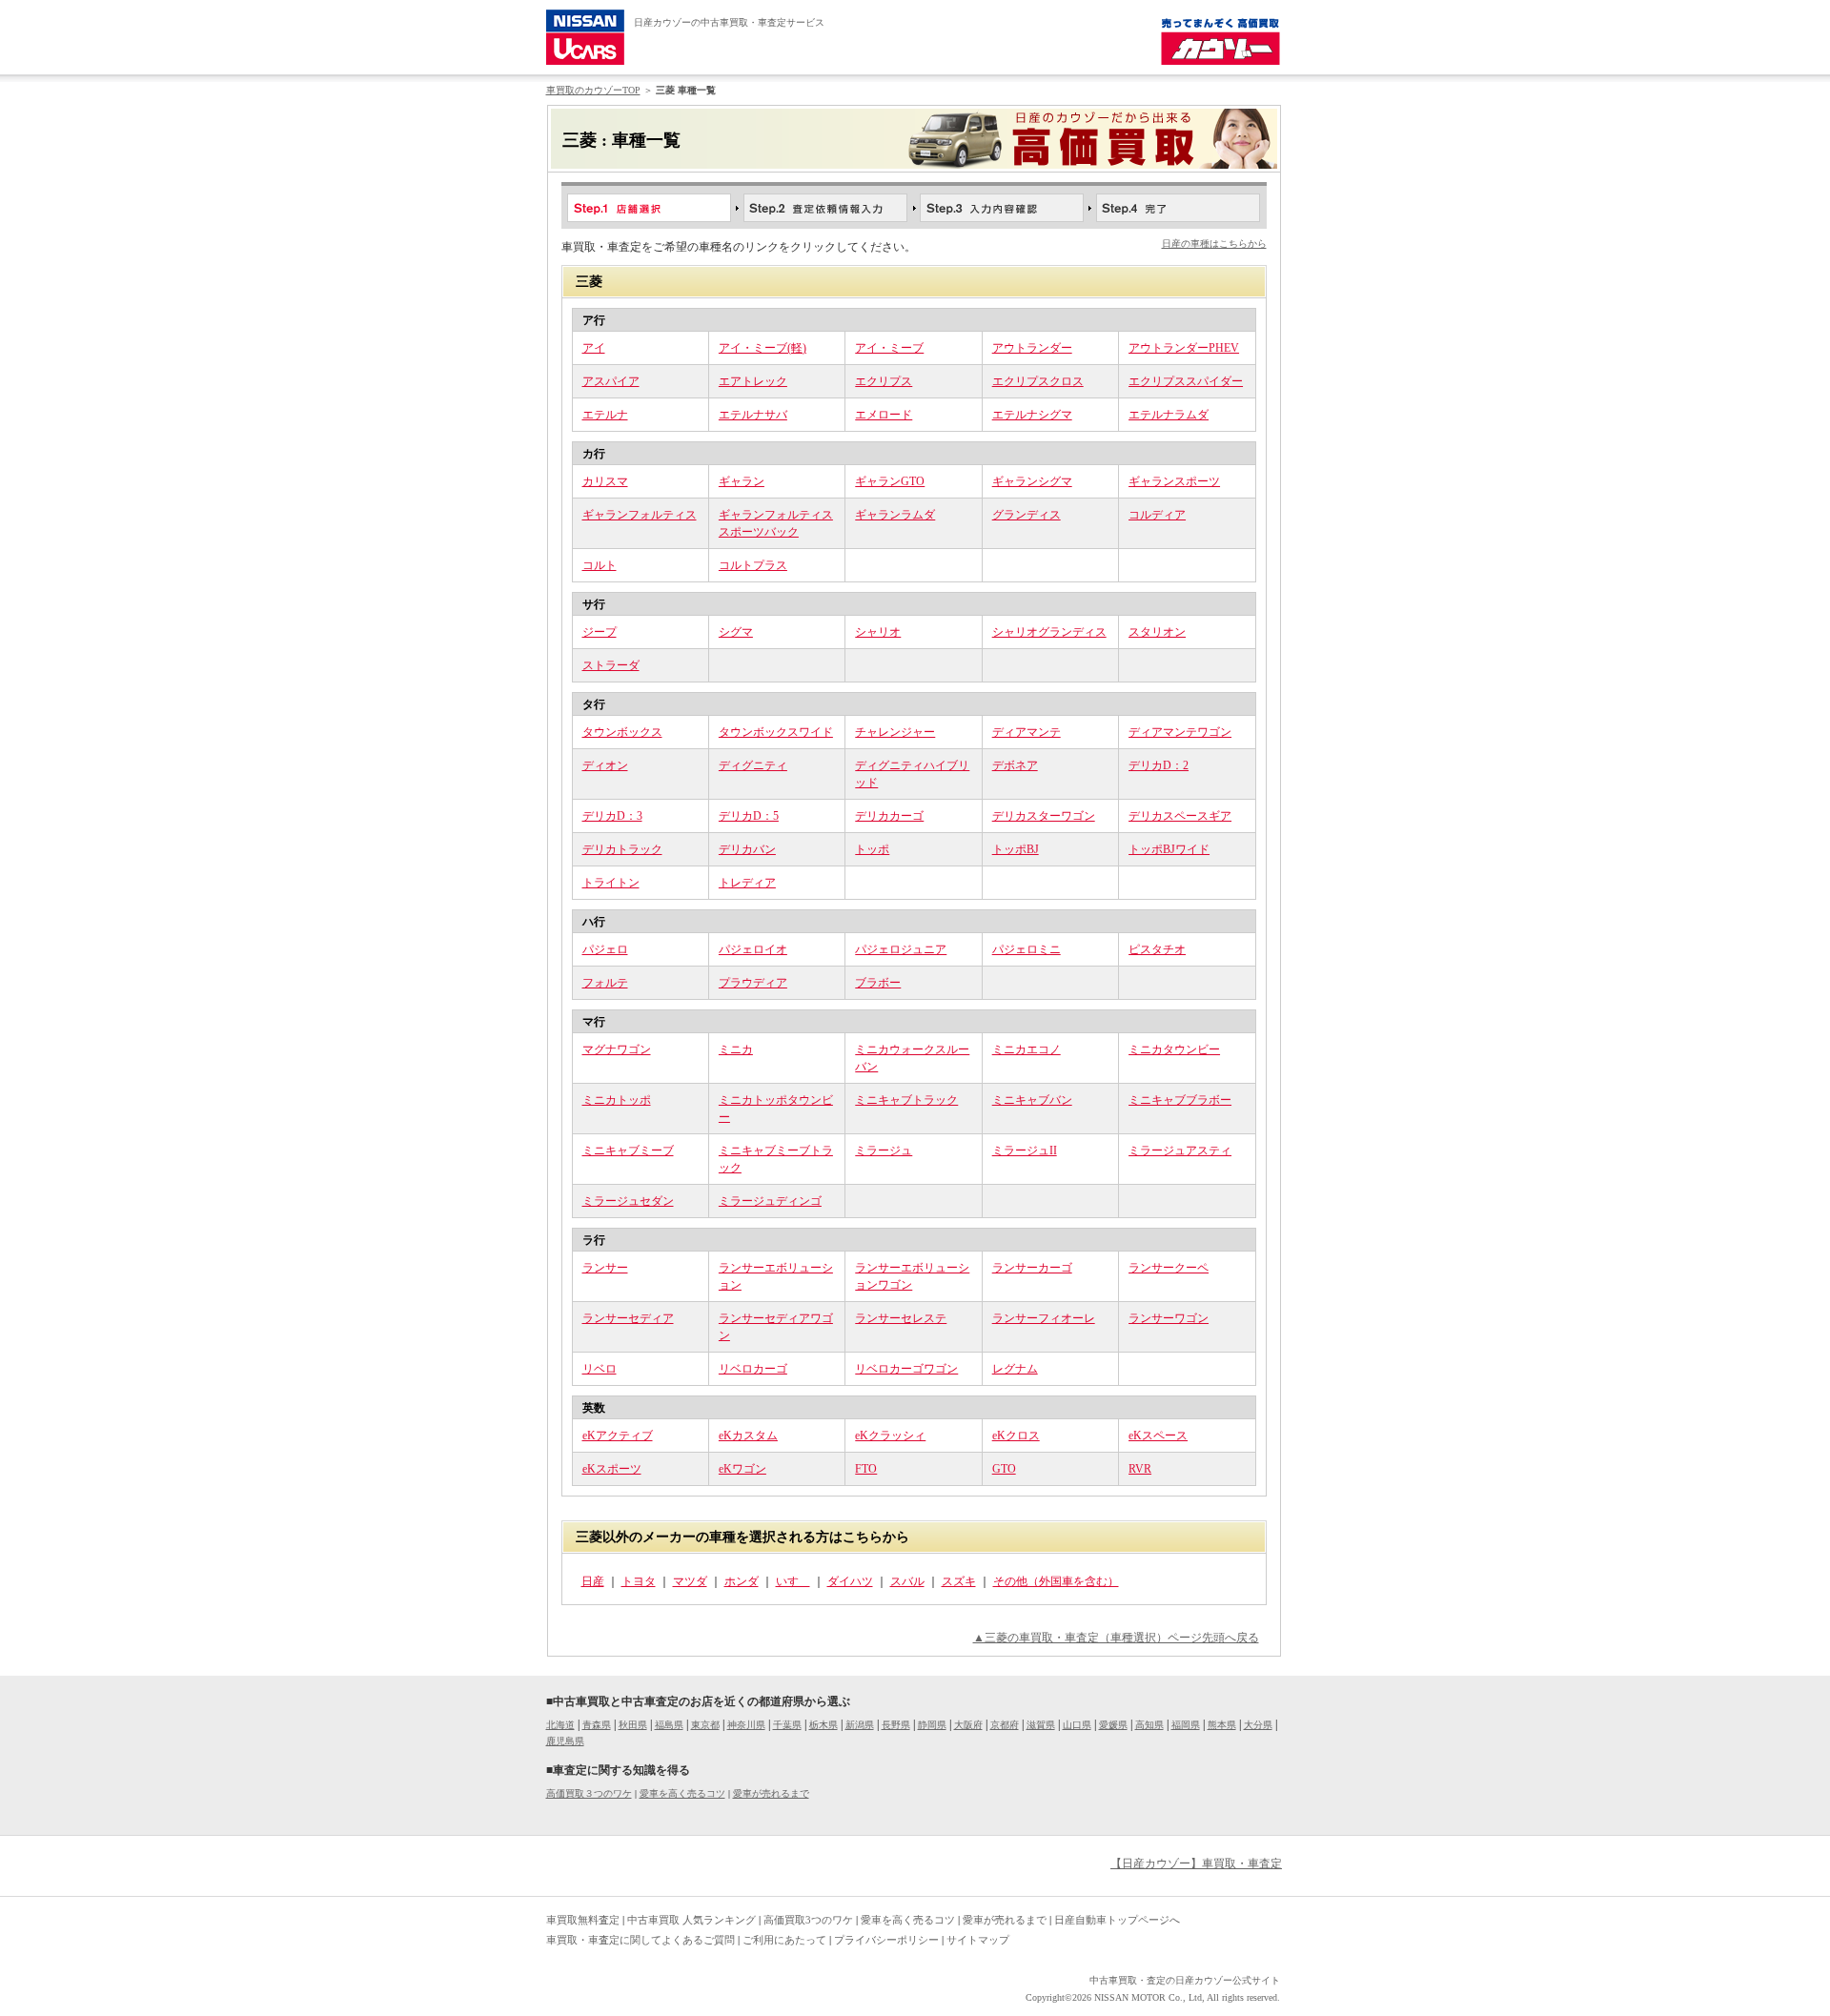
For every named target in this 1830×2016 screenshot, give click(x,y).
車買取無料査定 (583, 1920)
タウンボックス (622, 732)
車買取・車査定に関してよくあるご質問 (640, 1940)
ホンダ (742, 1581)
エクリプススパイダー (1186, 381)
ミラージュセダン (628, 1201)
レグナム (1015, 1369)
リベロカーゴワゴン (906, 1369)
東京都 (705, 1725)
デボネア (1015, 765)
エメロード (884, 415)
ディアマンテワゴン (1180, 732)
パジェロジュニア (901, 949)
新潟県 (860, 1725)
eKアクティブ (618, 1436)
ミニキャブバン (1032, 1100)
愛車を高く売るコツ (682, 1793)
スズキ (959, 1581)
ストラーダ (611, 665)
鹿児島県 (565, 1741)
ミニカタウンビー (1174, 1049)
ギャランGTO (890, 481)
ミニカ (736, 1049)
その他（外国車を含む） (1056, 1581)
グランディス (1027, 515)
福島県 (669, 1725)
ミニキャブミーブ (628, 1151)
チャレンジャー (895, 732)
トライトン (611, 883)
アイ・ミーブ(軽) (762, 348)
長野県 (896, 1725)
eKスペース (1158, 1436)
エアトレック (753, 381)
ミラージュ (884, 1151)
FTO (866, 1469)
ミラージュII (1025, 1151)
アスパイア (611, 381)
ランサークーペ (1169, 1268)
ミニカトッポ (617, 1100)
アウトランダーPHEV (1184, 348)
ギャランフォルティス (640, 515)
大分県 (1258, 1725)
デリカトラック (622, 849)
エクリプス (884, 381)
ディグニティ (753, 765)
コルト (600, 565)
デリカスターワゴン (1044, 816)
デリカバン (747, 849)
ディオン (605, 765)
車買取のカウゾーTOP (593, 90)
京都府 (1005, 1725)
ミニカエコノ (1027, 1049)
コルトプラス (753, 565)
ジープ (600, 632)
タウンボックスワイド (776, 732)
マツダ (690, 1581)
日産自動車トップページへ (1117, 1920)
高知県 (1149, 1725)
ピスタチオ (1157, 949)
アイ (594, 348)
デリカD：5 (749, 816)
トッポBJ (1016, 849)
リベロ (600, 1369)
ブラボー (878, 983)
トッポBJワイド (1169, 849)
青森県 (597, 1725)
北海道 (560, 1725)
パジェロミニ (1027, 949)
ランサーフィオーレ (1044, 1318)
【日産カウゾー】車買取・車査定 (1196, 1863)
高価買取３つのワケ (589, 1793)
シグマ (736, 632)
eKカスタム (748, 1436)
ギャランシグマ (1032, 481)
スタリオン (1157, 632)
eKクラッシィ (890, 1436)
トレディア (747, 883)
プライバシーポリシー (886, 1940)
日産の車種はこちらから (1214, 244)
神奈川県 (746, 1725)
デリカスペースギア (1180, 816)
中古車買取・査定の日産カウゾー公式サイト (1185, 1980)
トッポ (872, 849)
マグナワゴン (617, 1049)
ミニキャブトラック (906, 1100)
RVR (1140, 1469)
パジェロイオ (753, 949)
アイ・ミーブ (889, 348)
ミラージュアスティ (1180, 1151)
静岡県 (932, 1725)
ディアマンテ (1027, 732)
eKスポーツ (612, 1469)
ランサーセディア (628, 1318)
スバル (907, 1581)
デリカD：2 (1159, 765)
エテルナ (605, 415)
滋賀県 (1041, 1725)
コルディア (1157, 515)
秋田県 (633, 1725)
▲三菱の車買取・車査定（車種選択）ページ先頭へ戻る (1116, 1638)
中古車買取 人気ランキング (691, 1920)
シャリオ (878, 632)
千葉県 (787, 1725)
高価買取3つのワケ (808, 1920)
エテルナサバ (753, 415)
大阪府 (968, 1725)
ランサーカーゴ (1032, 1268)
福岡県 (1186, 1725)
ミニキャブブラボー (1180, 1100)
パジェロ (605, 949)
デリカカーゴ (889, 816)
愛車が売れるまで (771, 1793)
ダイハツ (850, 1581)
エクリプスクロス (1038, 381)
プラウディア (753, 983)
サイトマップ (978, 1940)
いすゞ (793, 1581)
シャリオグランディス (1049, 632)
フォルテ (605, 983)
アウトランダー (1032, 348)
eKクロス (1016, 1436)
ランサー (605, 1268)
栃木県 (823, 1725)
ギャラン (742, 481)
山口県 (1077, 1725)
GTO (1004, 1469)
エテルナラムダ (1169, 415)
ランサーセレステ (901, 1318)
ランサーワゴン (1169, 1318)
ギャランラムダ (895, 515)
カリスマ (605, 481)
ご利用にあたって (784, 1940)
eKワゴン (742, 1469)
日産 (593, 1581)
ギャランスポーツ (1174, 481)
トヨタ (639, 1581)
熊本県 (1222, 1725)
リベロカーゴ (753, 1369)
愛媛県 (1113, 1725)
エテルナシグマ (1032, 415)
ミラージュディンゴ (770, 1201)
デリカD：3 (612, 816)
